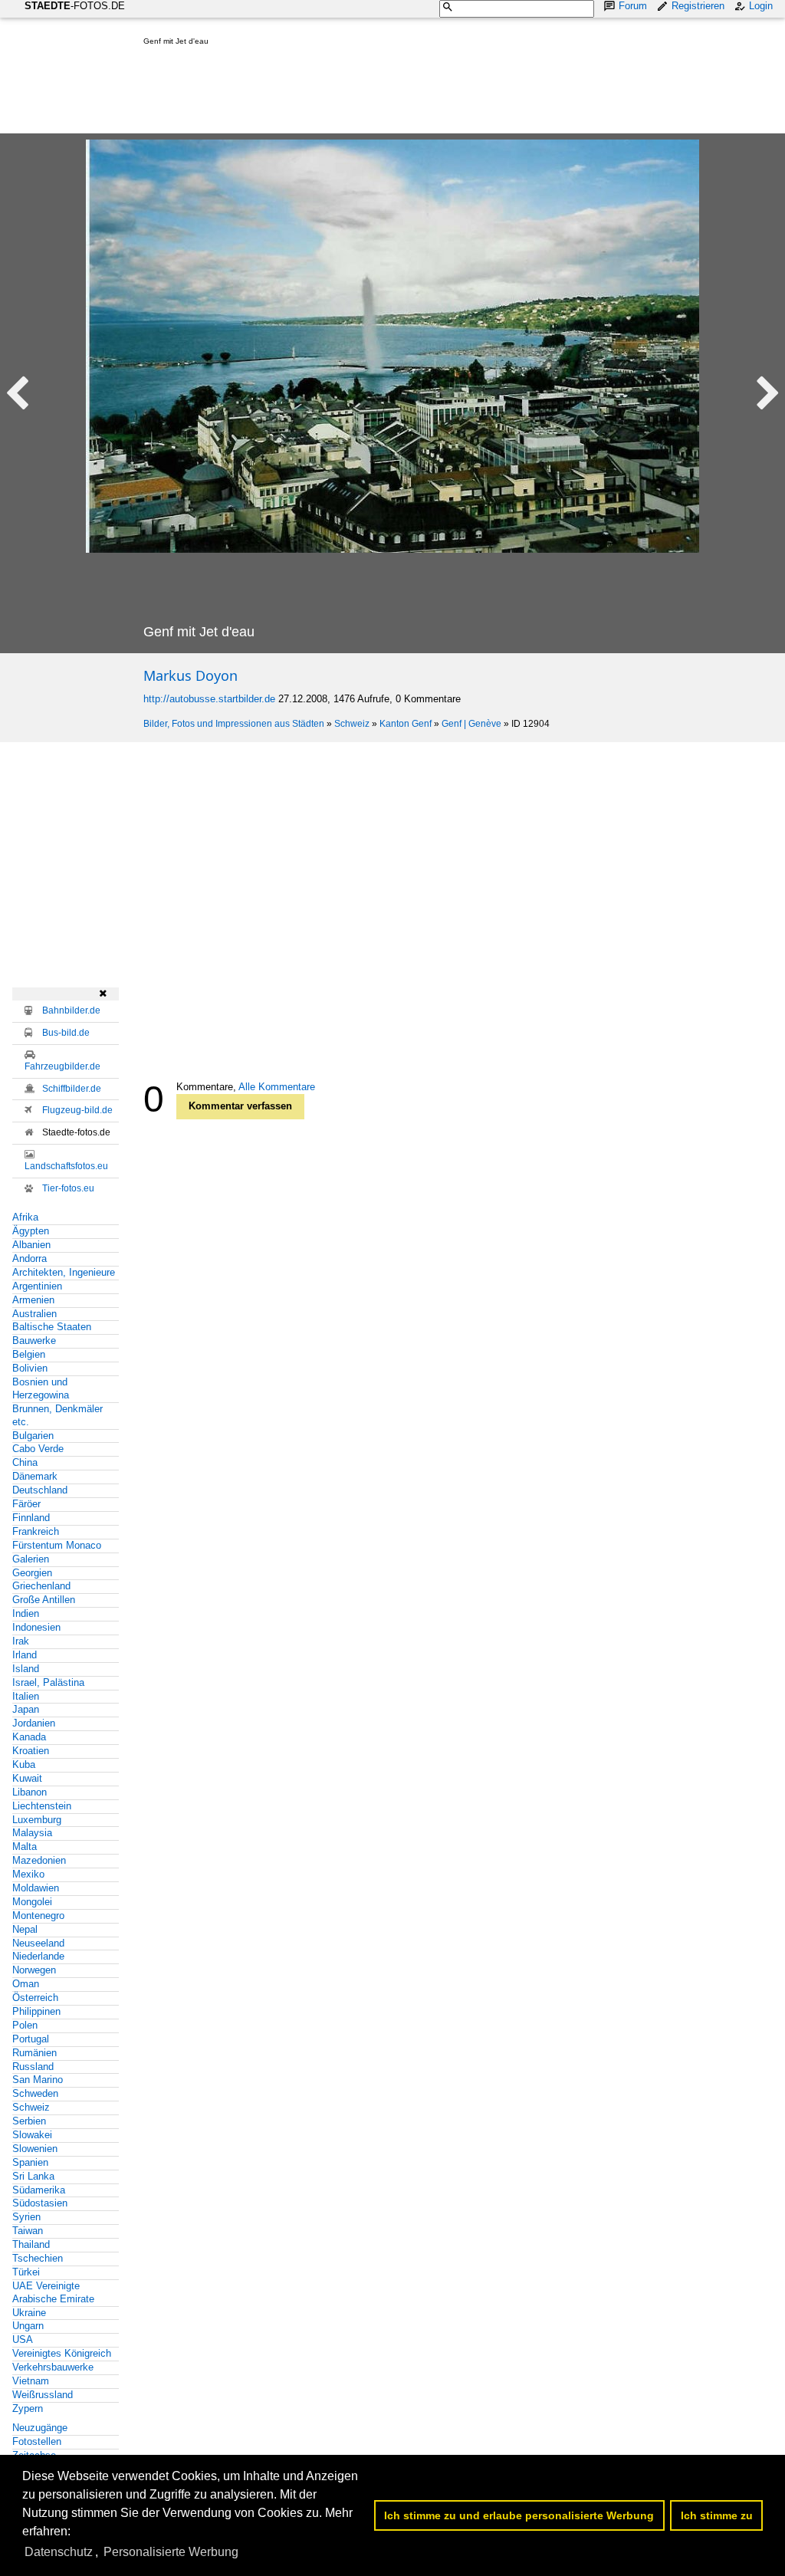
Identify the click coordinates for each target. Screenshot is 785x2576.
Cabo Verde (38, 1449)
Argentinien (37, 1286)
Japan (26, 1709)
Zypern (28, 2408)
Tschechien (38, 2258)
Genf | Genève (471, 724)
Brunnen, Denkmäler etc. (57, 1415)
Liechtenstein (42, 1806)
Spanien (30, 2162)
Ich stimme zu (717, 2515)
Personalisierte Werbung (171, 2552)
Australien (34, 1314)
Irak (21, 1641)
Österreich (35, 1998)
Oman (26, 1984)
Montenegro (38, 1916)
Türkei (26, 2272)
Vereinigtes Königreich (62, 2353)
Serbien (29, 2121)
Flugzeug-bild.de (77, 1110)
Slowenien (35, 2149)
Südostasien (40, 2203)
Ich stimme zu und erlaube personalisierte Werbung (519, 2515)
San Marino (38, 2080)
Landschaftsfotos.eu (66, 1166)
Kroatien (31, 1751)
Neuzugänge (40, 2428)
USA (23, 2339)
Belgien (29, 1354)
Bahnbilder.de (71, 1010)
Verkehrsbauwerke (53, 2367)
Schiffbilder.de (72, 1089)
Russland (33, 2067)
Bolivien (30, 1368)
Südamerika (39, 2190)
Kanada (29, 1737)
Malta (25, 1847)
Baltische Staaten (52, 1327)
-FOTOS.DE (75, 6)
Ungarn (28, 2326)
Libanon (30, 1792)
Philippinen (36, 2011)
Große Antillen (44, 1600)
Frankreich (36, 1531)
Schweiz (352, 724)
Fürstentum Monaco (57, 1545)
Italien (26, 1696)
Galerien (31, 1559)
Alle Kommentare (277, 1087)
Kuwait (27, 1778)
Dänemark (35, 1476)
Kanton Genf (406, 724)
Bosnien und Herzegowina (41, 1388)
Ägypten (31, 1231)
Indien (26, 1613)
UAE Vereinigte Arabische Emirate (53, 2292)
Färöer (26, 1504)
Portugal (31, 2039)
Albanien (31, 1245)
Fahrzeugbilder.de (62, 1066)
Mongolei (32, 1902)
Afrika (25, 1217)
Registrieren (698, 6)
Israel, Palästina (48, 1682)
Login (761, 6)
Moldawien (36, 1888)
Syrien (26, 2217)
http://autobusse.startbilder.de (209, 699)
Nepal (25, 1929)
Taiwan (28, 2231)
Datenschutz (59, 2552)
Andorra (30, 1258)
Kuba (24, 1764)
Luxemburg (37, 1820)
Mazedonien (39, 1860)
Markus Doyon (191, 675)
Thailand (31, 2244)
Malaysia (32, 1833)
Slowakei (32, 2135)
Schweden (35, 2093)
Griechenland (41, 1586)
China (25, 1462)
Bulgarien (33, 1436)
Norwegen (34, 1970)
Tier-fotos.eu (68, 1188)
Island (26, 1669)
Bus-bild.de (66, 1033)
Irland (25, 1655)
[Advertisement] (422, 93)
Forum (633, 6)
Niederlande (38, 1956)
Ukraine (29, 2313)
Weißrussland (43, 2395)
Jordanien (34, 1723)
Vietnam (31, 2381)
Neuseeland (38, 1943)
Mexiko (28, 1874)
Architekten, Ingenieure (64, 1272)
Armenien (33, 1300)
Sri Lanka (33, 2176)
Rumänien (34, 2053)
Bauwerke (34, 1341)
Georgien (32, 1573)
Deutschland (40, 1490)
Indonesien (36, 1627)
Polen (25, 2025)
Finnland (31, 1518)
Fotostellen (37, 2441)
